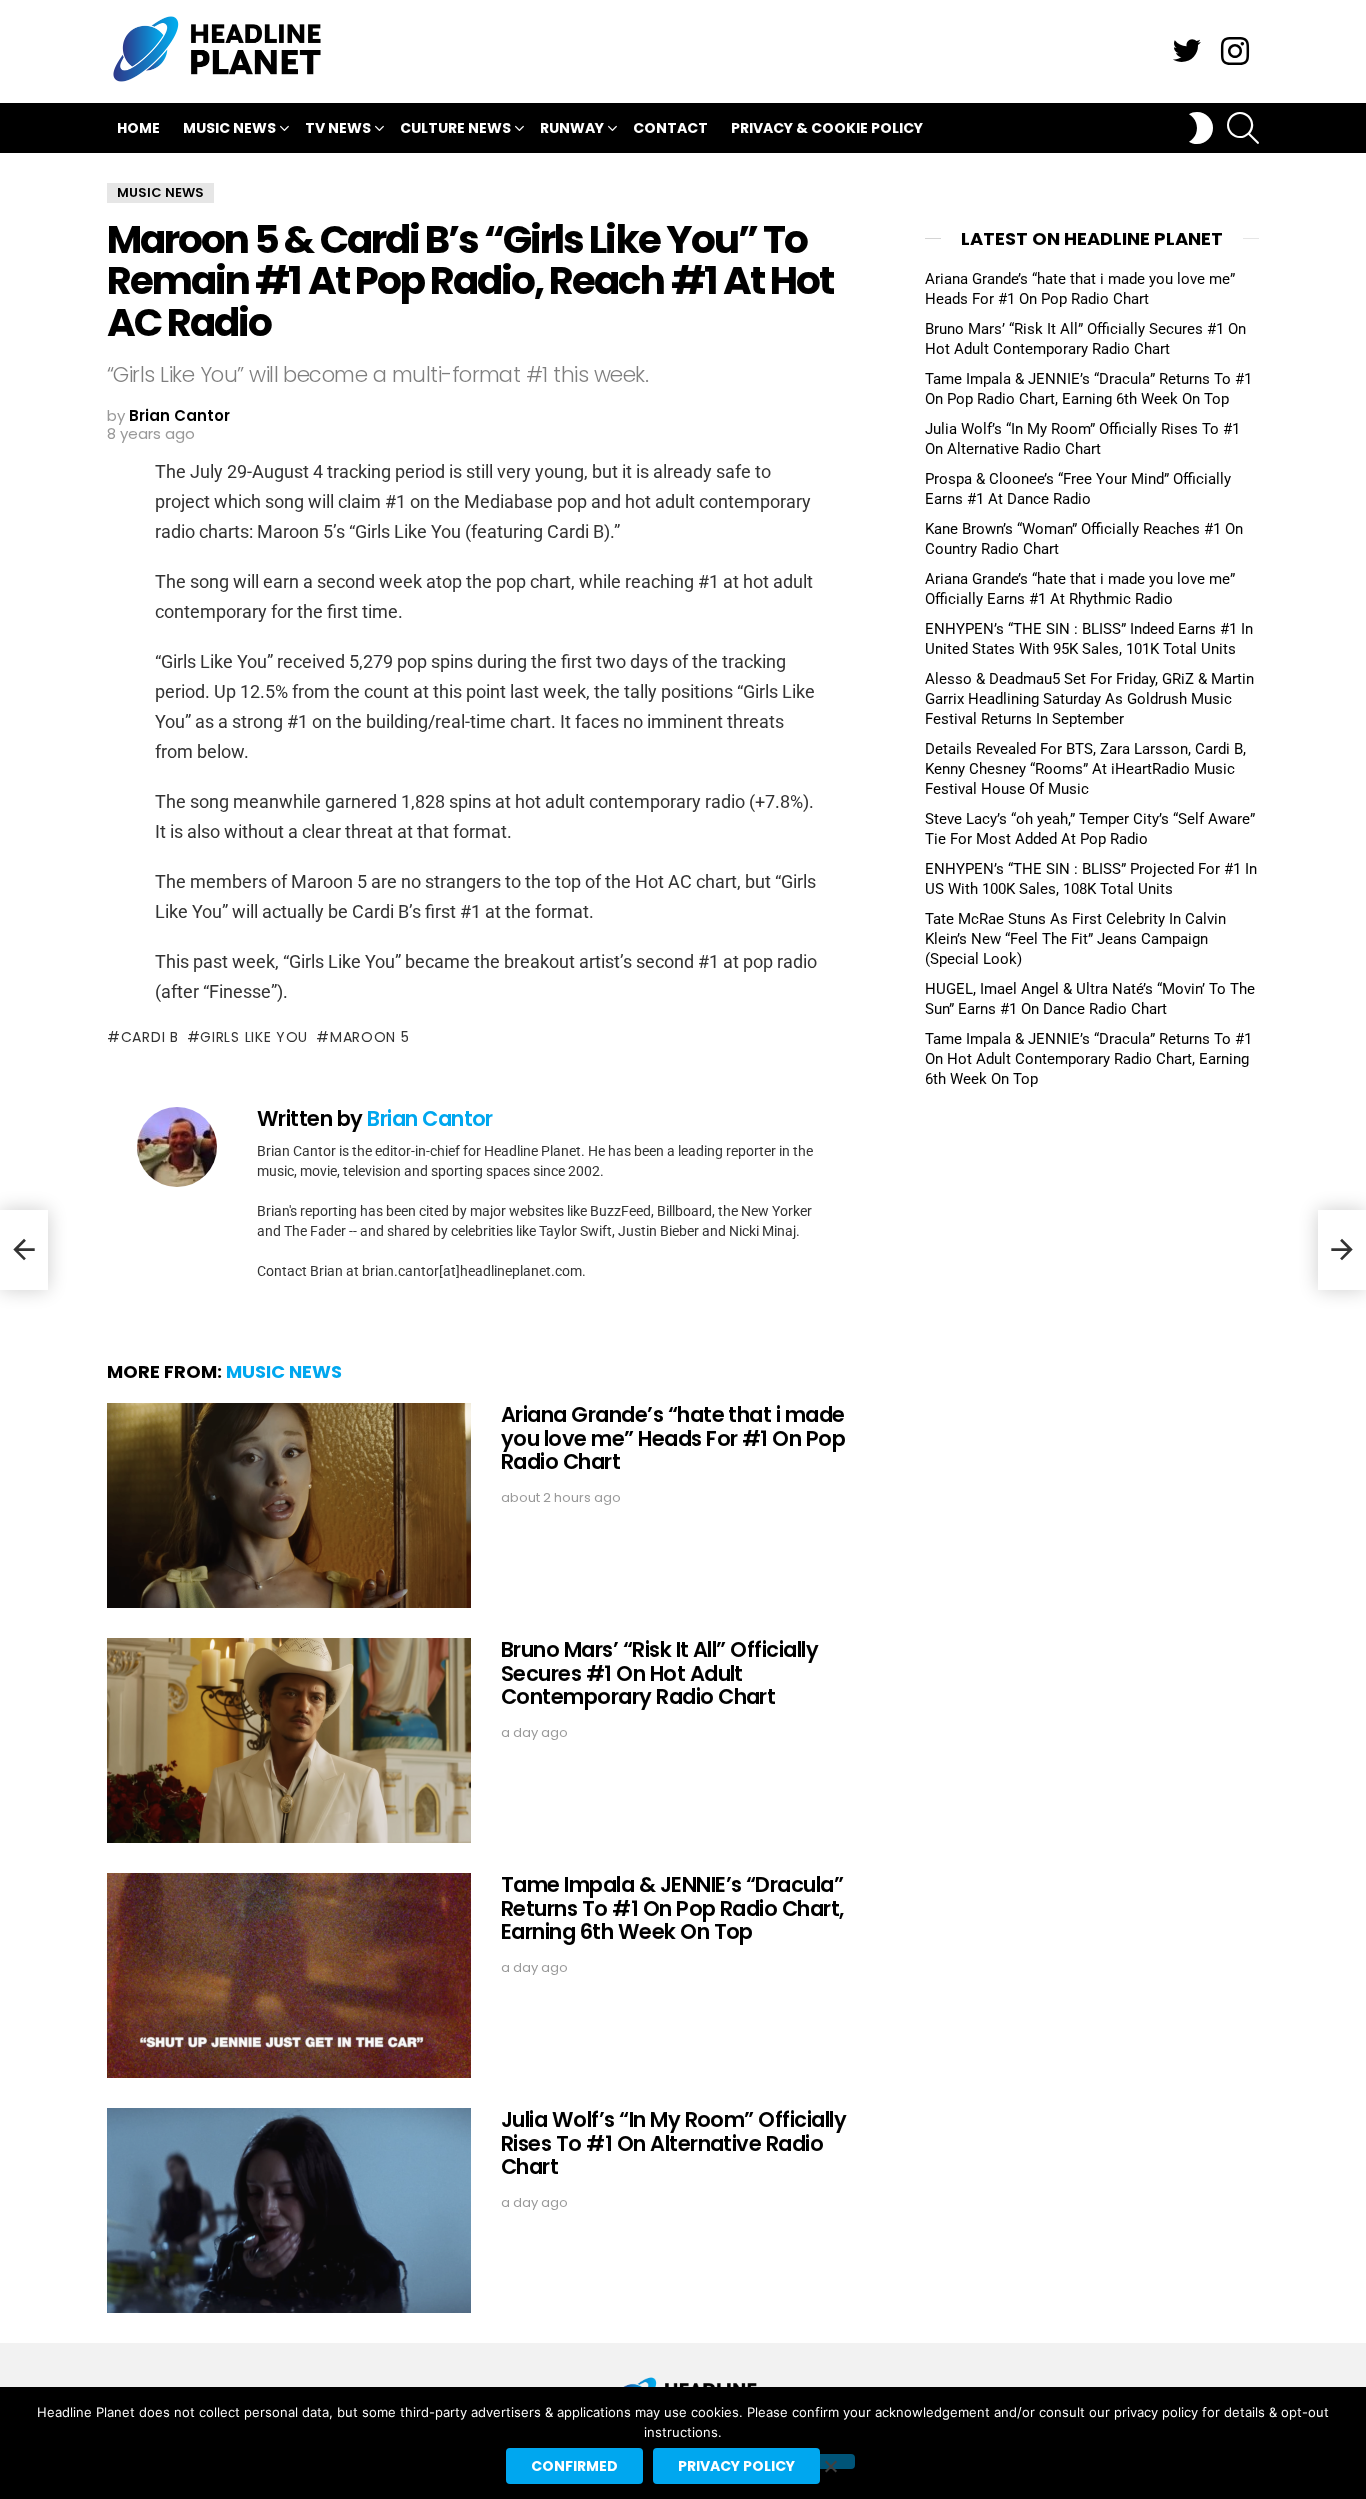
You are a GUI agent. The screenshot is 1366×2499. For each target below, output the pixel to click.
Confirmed (574, 2466)
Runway (572, 128)
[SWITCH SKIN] (1201, 128)
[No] (830, 2461)
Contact (670, 128)
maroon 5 (369, 1037)
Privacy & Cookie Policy (827, 128)
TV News (338, 128)
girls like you (254, 1037)
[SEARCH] (1243, 128)
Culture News (455, 128)
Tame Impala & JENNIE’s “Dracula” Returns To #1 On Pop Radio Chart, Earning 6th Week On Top (672, 1908)
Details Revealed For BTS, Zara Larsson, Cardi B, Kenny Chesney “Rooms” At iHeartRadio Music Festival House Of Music (1085, 769)
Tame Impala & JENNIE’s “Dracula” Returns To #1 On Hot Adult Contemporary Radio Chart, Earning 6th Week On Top (1088, 1059)
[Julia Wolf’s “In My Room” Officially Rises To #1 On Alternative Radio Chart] (289, 2210)
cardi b (150, 1037)
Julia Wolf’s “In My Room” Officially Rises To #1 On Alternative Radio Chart (673, 2143)
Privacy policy (736, 2466)
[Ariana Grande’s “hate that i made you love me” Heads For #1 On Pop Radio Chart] (289, 1505)
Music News (229, 128)
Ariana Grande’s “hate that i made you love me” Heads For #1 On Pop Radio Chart (673, 1438)
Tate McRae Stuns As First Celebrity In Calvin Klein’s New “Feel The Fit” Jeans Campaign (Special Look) (1075, 939)
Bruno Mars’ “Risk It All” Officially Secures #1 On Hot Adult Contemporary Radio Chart (659, 1673)
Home (138, 128)
